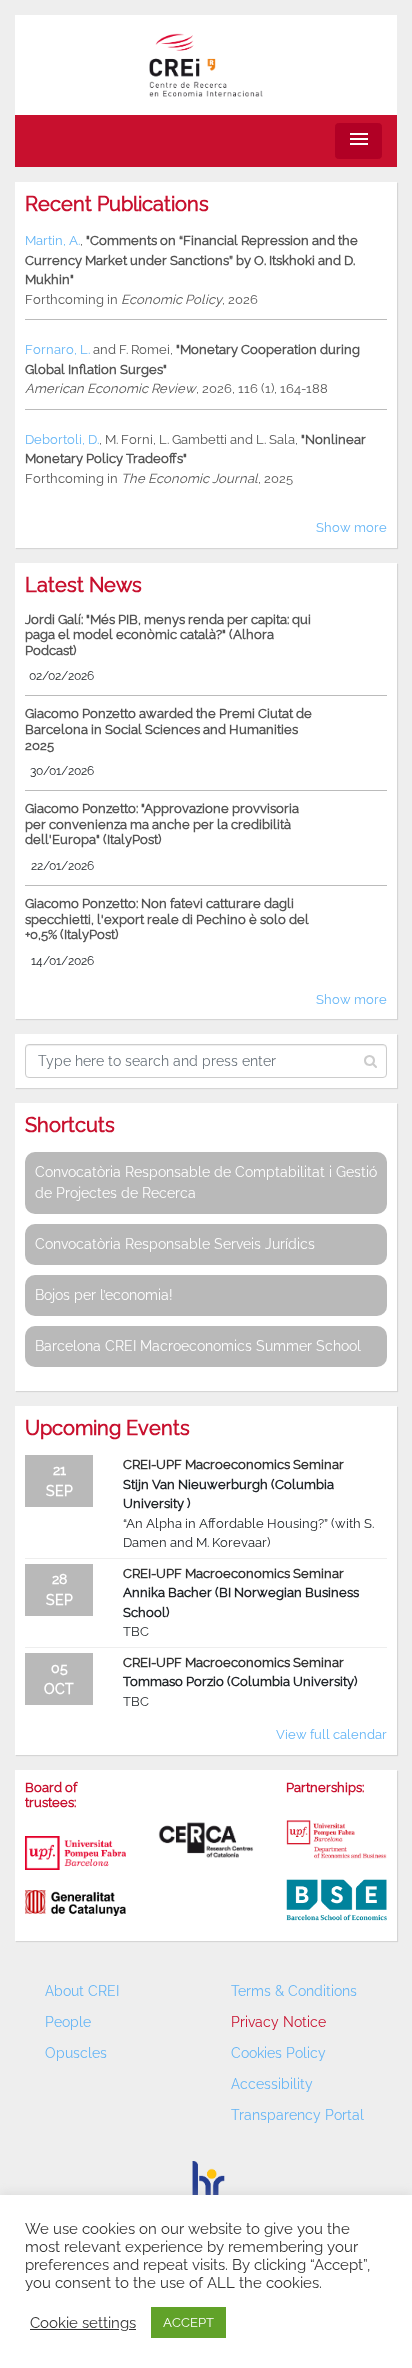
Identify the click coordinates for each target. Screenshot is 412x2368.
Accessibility (272, 2084)
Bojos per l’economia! (104, 1295)
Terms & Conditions (294, 1991)
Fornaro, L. (57, 349)
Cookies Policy (278, 2053)
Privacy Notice (278, 2022)
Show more (351, 527)
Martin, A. (52, 240)
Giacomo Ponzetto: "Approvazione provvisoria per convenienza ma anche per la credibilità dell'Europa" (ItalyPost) (162, 824)
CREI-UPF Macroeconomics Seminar (233, 1464)
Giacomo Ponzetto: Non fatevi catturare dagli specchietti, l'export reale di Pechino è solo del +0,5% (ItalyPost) (167, 919)
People (68, 2022)
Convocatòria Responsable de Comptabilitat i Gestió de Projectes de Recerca (206, 1182)
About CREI (82, 1991)
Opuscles (76, 2053)
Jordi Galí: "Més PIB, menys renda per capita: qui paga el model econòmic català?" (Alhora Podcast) (168, 635)
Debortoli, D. (62, 439)
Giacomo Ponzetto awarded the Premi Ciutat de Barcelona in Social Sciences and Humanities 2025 (168, 729)
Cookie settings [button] (83, 2322)
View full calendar (331, 1734)
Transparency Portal (297, 2115)
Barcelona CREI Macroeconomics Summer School (198, 1346)
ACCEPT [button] (188, 2322)
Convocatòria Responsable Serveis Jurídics (175, 1244)
